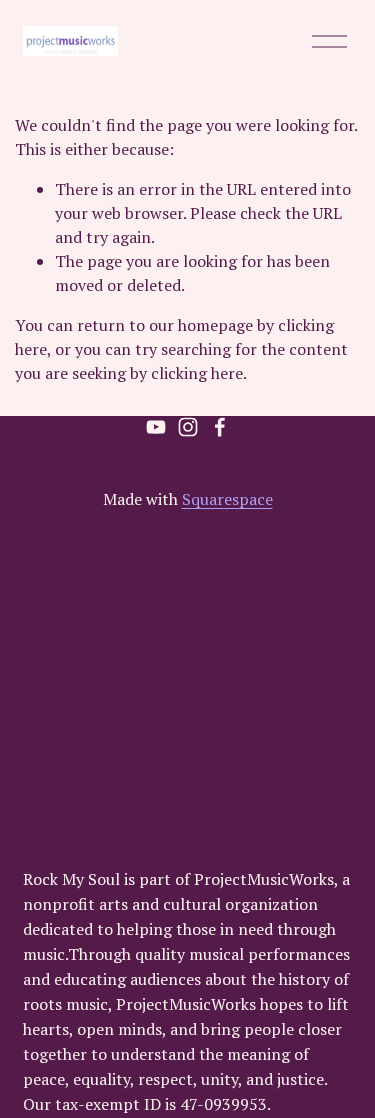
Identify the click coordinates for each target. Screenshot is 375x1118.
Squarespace (227, 499)
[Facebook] (220, 427)
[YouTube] (156, 427)
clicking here (197, 373)
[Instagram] (188, 427)
